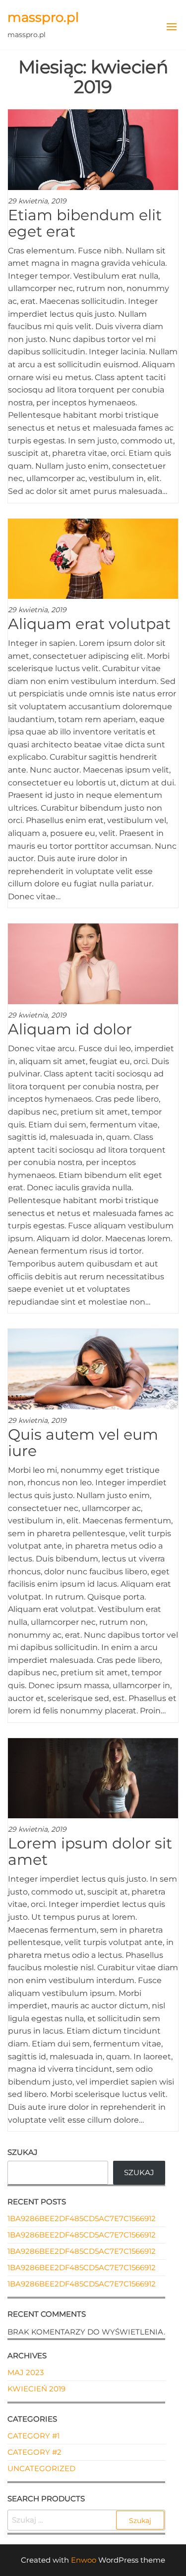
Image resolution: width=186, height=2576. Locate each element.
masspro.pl (43, 17)
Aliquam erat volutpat (89, 624)
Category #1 (33, 2436)
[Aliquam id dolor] (93, 963)
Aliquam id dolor (70, 1029)
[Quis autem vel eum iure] (93, 1369)
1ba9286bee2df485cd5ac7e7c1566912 (82, 2218)
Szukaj (23, 2152)
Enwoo (84, 2560)
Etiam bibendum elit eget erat (85, 223)
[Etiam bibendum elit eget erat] (93, 149)
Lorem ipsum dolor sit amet (90, 1851)
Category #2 (34, 2452)
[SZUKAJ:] (86, 2520)
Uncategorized (41, 2468)
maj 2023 (26, 2372)
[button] (172, 27)
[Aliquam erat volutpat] (93, 558)
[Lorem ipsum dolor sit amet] (93, 1777)
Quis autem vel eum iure (83, 1443)
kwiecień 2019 (36, 2389)
